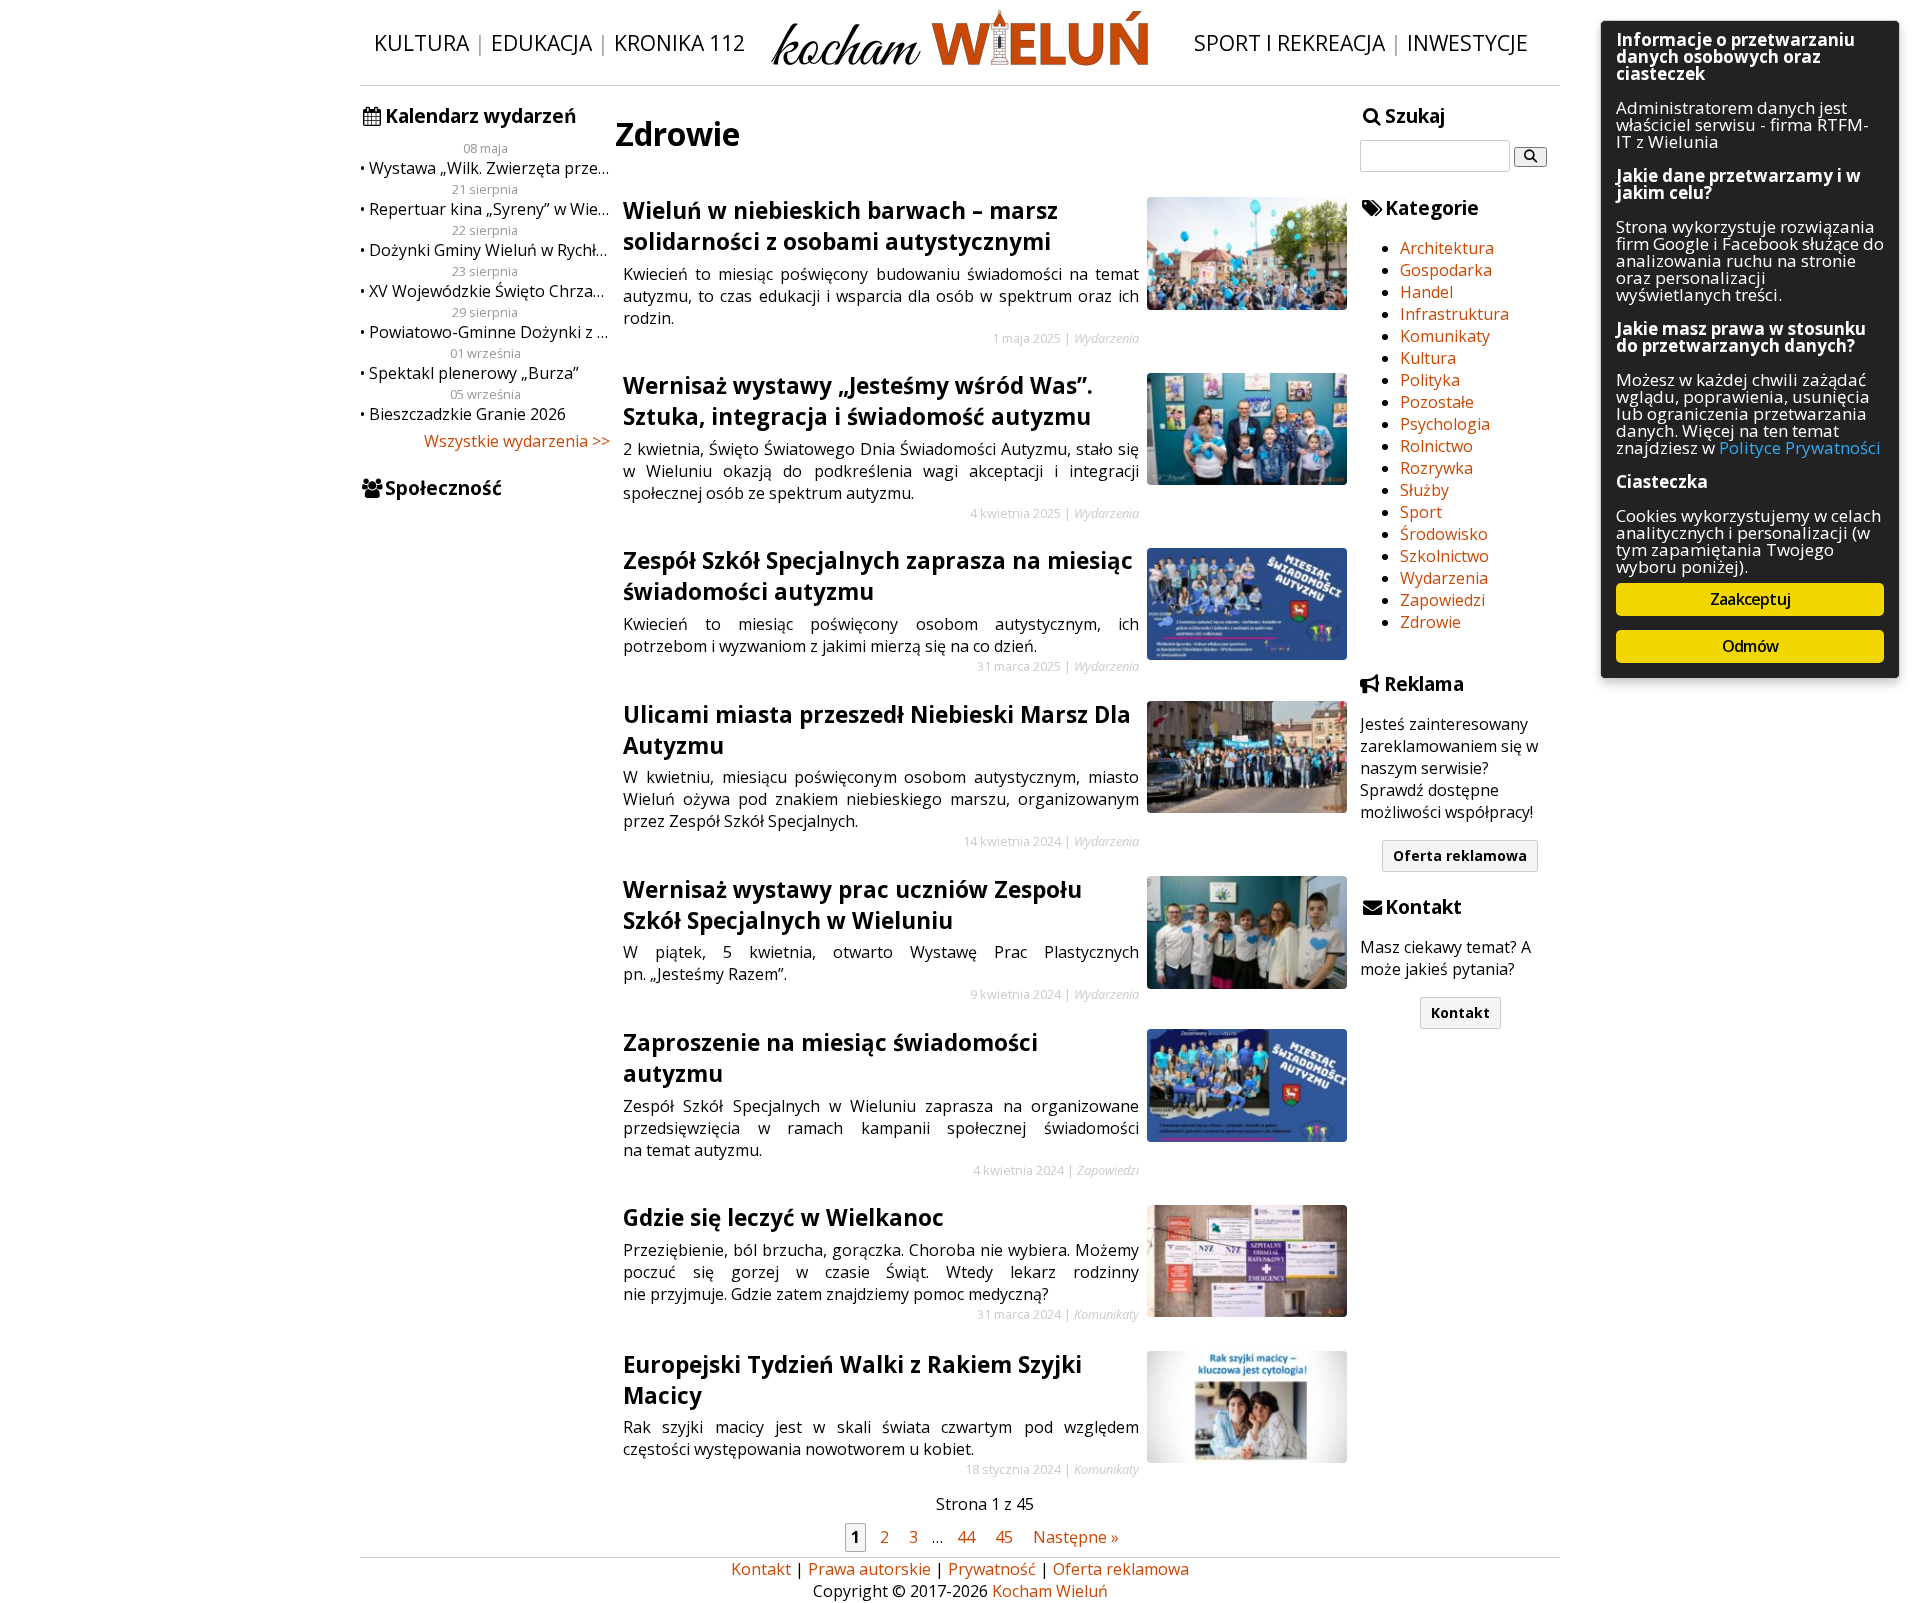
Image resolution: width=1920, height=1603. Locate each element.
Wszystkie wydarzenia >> (517, 441)
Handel (1426, 292)
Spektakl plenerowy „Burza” (474, 373)
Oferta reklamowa (1460, 855)
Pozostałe (1437, 402)
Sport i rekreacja (1289, 42)
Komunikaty (1445, 336)
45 (1004, 1537)
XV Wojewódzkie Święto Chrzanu (489, 291)
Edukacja (541, 42)
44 (966, 1537)
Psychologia (1445, 424)
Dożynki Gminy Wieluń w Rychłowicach (489, 250)
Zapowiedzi (1442, 600)
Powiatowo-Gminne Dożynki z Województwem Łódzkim (489, 332)
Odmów (1750, 646)
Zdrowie (1430, 622)
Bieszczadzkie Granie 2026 (467, 414)
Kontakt (1460, 1012)
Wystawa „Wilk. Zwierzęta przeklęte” (489, 168)
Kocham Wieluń (1050, 1591)
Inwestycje (1467, 42)
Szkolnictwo (1444, 556)
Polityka (1430, 380)
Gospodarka (1446, 270)
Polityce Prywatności (1800, 447)
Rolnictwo (1436, 446)
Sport (1421, 512)
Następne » (1076, 1537)
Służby (1424, 490)
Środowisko (1444, 534)
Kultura (421, 42)
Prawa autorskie (869, 1569)
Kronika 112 (679, 42)
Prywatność (992, 1569)
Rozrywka (1436, 468)
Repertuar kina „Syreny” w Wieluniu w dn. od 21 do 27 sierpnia (489, 209)
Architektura (1447, 248)
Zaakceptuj (1750, 599)
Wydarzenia (1444, 578)
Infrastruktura (1454, 314)
